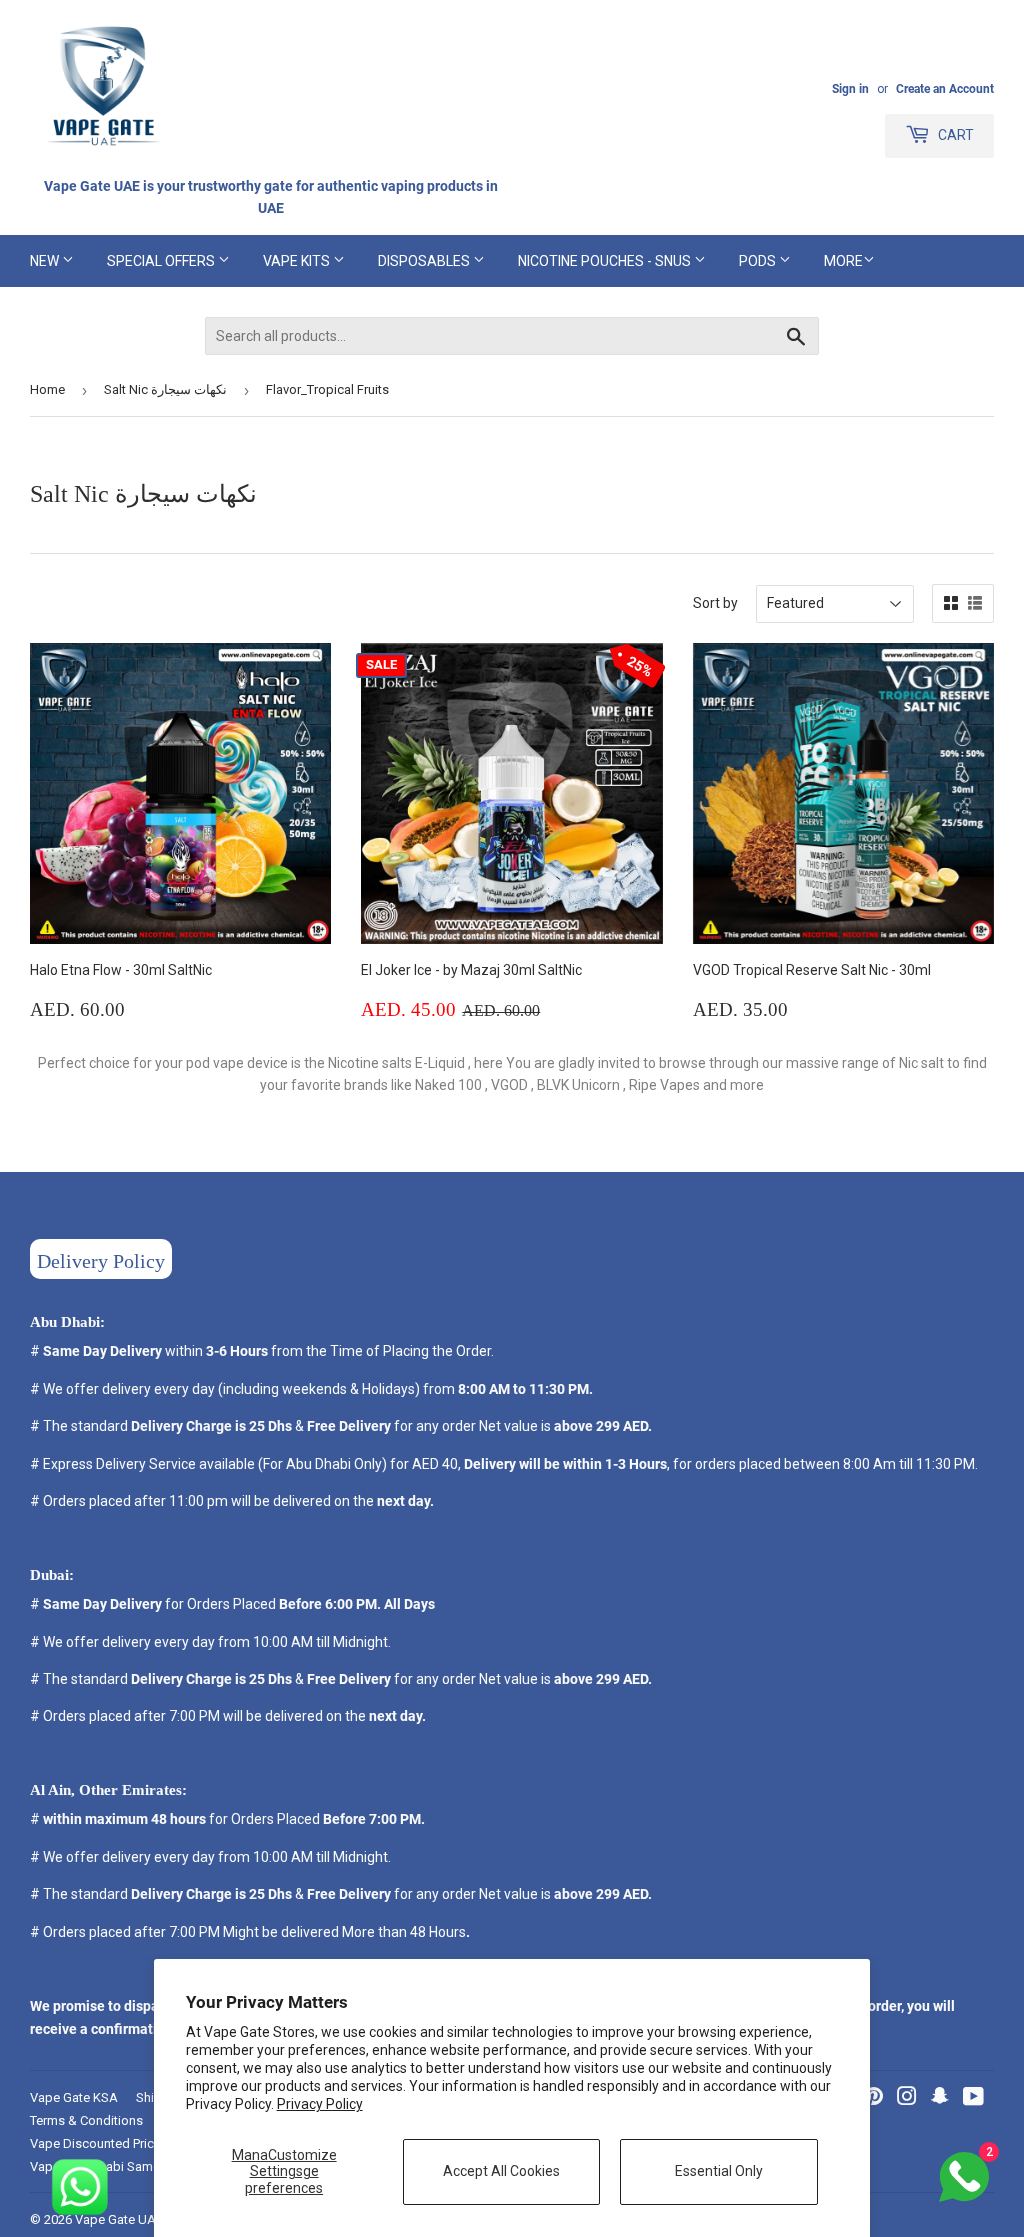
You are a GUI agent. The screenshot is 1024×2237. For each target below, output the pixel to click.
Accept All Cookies (501, 2171)
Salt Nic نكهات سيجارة (165, 389)
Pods (759, 261)
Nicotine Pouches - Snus (606, 261)
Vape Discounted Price (95, 2143)
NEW (46, 261)
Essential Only (719, 2171)
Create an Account (945, 89)
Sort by (715, 603)
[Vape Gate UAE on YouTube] (973, 2099)
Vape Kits (298, 261)
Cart (954, 135)
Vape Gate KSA (74, 2097)
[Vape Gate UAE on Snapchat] (940, 2099)
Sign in (850, 89)
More (843, 261)
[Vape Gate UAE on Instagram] (907, 2099)
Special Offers (162, 261)
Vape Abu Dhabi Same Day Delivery (131, 2166)
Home (47, 389)
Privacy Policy (320, 2104)
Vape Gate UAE (119, 2219)
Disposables (425, 261)
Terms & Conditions (86, 2120)
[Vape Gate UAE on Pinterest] (873, 2099)
